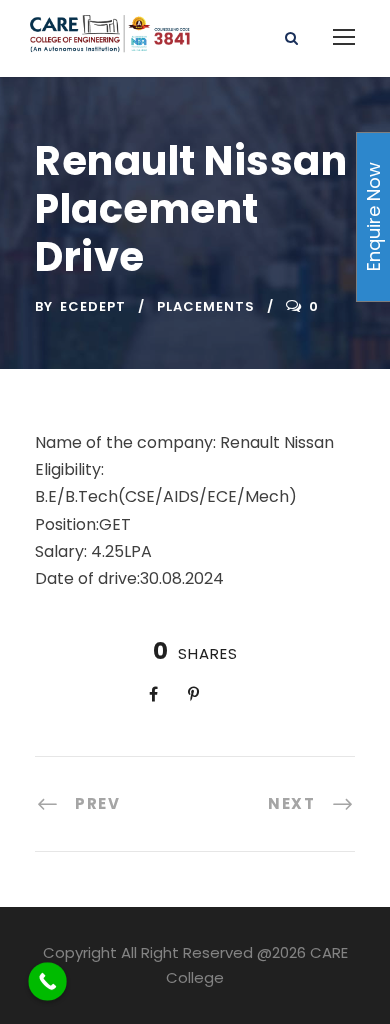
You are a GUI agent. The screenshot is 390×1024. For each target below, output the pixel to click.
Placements (206, 306)
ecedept (93, 306)
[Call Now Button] (47, 981)
